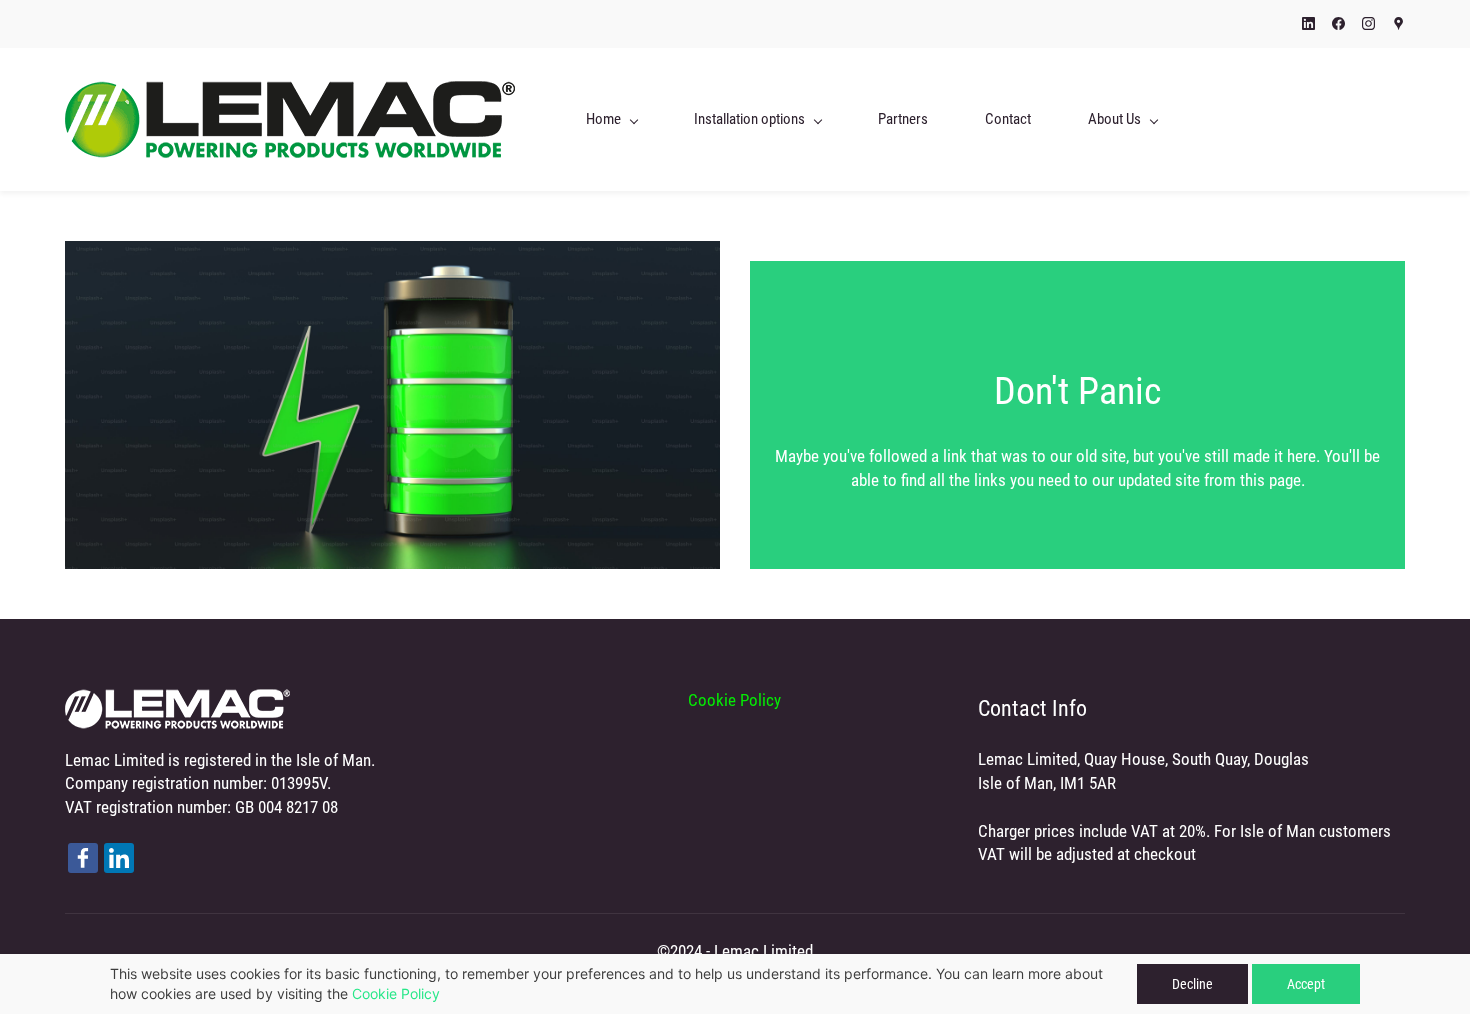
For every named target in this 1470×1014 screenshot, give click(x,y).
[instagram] (1368, 25)
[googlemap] (1398, 25)
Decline (1192, 984)
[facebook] (1338, 25)
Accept (1306, 984)
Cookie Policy (396, 993)
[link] (177, 700)
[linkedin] (1308, 25)
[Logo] (290, 119)
